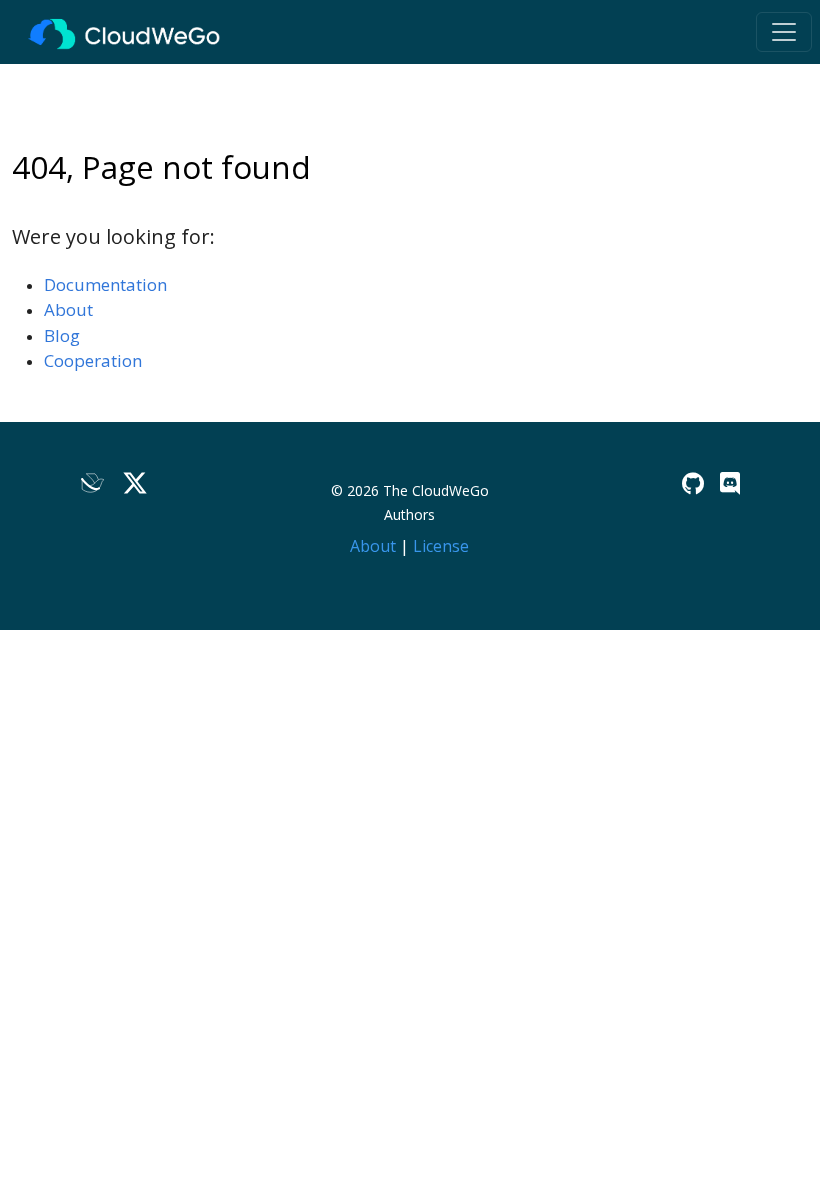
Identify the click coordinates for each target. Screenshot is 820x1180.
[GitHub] (693, 483)
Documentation (105, 284)
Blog (62, 335)
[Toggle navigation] (784, 32)
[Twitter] (135, 483)
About (68, 309)
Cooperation (93, 360)
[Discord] (730, 483)
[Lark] (93, 483)
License (441, 546)
